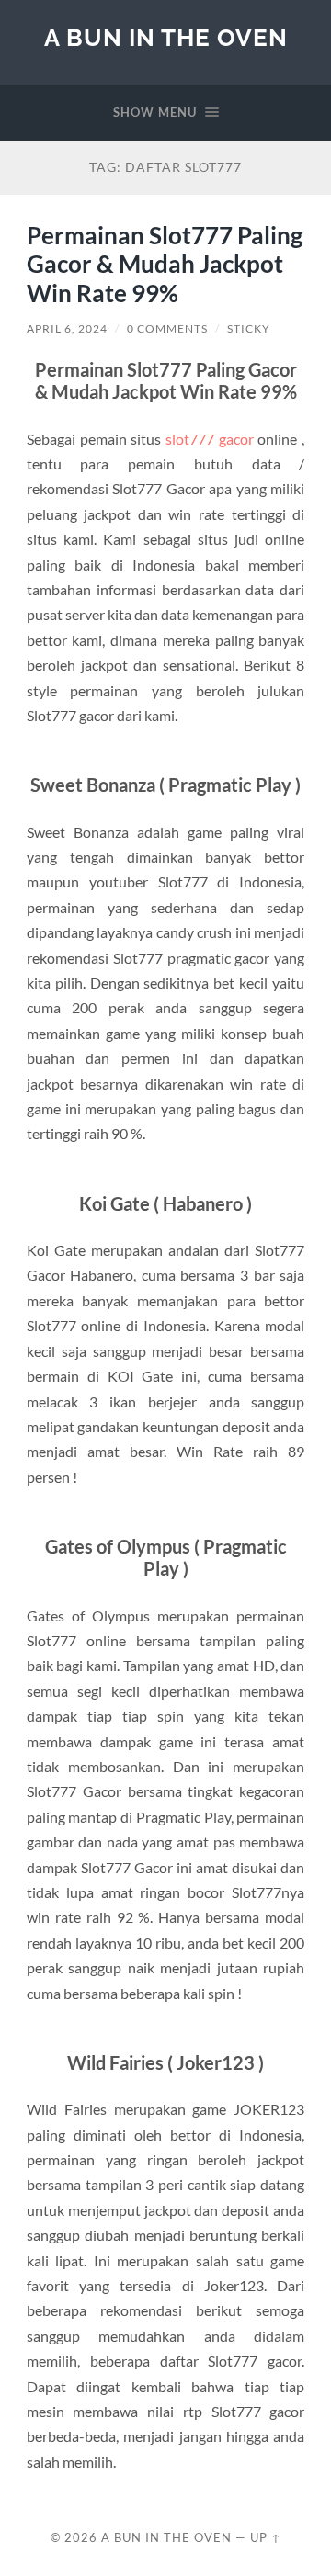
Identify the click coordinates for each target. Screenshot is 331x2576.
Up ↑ (266, 2537)
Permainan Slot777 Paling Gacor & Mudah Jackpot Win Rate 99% (165, 264)
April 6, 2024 (67, 328)
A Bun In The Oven (166, 37)
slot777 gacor (210, 439)
